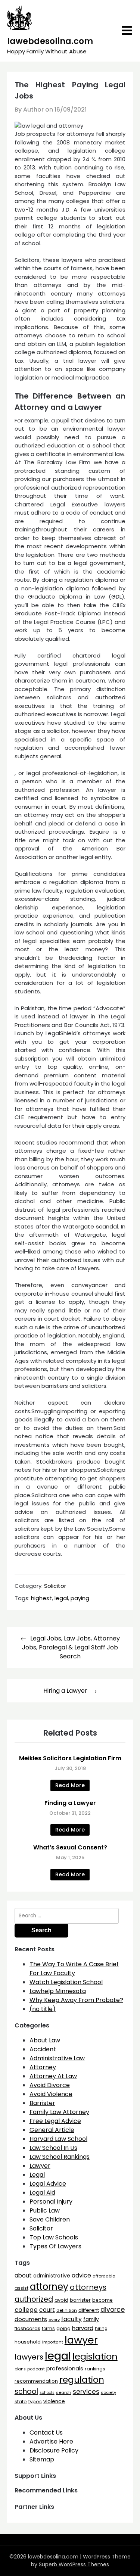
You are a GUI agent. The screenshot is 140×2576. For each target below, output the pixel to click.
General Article (52, 2130)
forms (48, 2329)
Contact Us (46, 2433)
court (47, 2310)
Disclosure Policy (54, 2450)
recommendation (36, 2381)
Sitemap (42, 2459)
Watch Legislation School (66, 1982)
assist (21, 2288)
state (21, 2402)
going (63, 2328)
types (35, 2402)
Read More (70, 1785)
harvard (83, 2328)
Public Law (45, 2210)
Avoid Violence (51, 2094)
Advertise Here (51, 2441)
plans (20, 2369)
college (26, 2310)
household (28, 2342)
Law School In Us (53, 2148)
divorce (113, 2310)
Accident (43, 2049)
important (53, 2342)
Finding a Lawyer (70, 1803)
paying (80, 1598)
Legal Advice (48, 2184)
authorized (34, 2299)
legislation (95, 2356)
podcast (36, 2369)
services (86, 2392)
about (23, 2275)
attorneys (88, 2287)
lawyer (81, 2340)
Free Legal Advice (55, 2121)
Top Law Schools (54, 2237)
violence (54, 2402)
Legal (37, 2175)
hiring (101, 2329)
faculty (71, 2319)
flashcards (27, 2328)
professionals (65, 2369)
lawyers (29, 2357)
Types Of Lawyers (55, 2246)
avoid (61, 2300)
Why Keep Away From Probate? (76, 2000)
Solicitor (55, 1586)
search (64, 2392)
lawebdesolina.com (50, 41)
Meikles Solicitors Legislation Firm (70, 1758)
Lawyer (40, 2166)
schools (47, 2393)
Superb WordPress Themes (74, 2564)
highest (41, 1598)
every (54, 2320)
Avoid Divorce (50, 2085)
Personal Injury (51, 2202)
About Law (45, 2040)
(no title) (43, 2009)
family (91, 2319)
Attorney (43, 2067)
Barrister (42, 2103)
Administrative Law (57, 2058)
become (102, 2300)
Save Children (50, 2219)
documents (31, 2319)
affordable (104, 2276)
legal (61, 1598)
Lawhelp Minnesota (58, 1991)
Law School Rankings (60, 2157)
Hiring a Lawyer (65, 1691)
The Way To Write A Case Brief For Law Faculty (74, 1969)
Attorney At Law (53, 2076)
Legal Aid (42, 2193)
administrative (52, 2276)
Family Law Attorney (59, 2112)
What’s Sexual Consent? (70, 1847)
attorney (49, 2287)
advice (81, 2275)
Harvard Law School (58, 2139)
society (108, 2392)
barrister (80, 2300)
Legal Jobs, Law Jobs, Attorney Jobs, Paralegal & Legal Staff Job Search (71, 1647)
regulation (82, 2380)
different (89, 2310)
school (26, 2391)
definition (67, 2310)
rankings (95, 2369)
